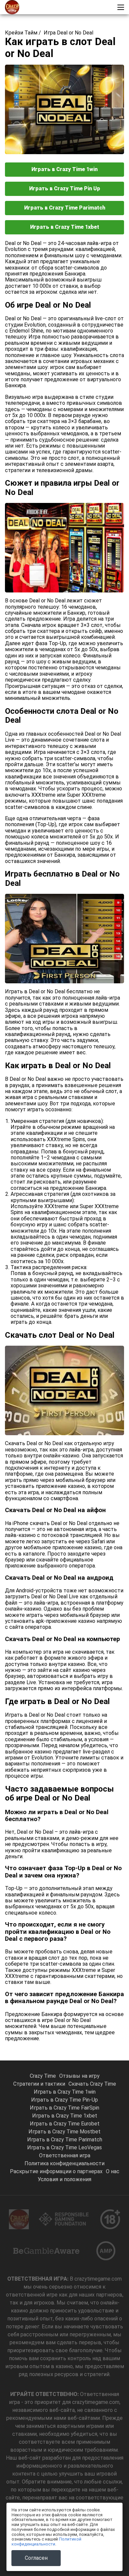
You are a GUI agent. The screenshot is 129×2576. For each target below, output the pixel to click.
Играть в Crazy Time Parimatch (65, 208)
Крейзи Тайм (21, 33)
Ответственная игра (65, 2155)
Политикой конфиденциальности (46, 2542)
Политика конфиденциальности (64, 2163)
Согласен (36, 2558)
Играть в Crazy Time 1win (64, 169)
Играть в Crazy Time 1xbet (65, 227)
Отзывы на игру (79, 2076)
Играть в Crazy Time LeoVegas (64, 2147)
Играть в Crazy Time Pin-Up (64, 2100)
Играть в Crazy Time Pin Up (65, 188)
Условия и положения (64, 2179)
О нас (113, 2171)
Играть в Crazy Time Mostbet (64, 2132)
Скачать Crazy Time (92, 2084)
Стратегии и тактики (39, 2084)
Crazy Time (43, 2076)
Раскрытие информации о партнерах (56, 2171)
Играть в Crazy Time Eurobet (65, 2124)
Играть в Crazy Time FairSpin (64, 2108)
